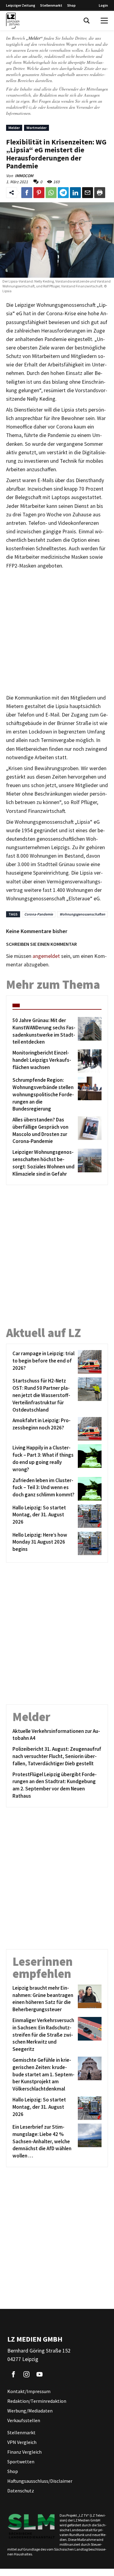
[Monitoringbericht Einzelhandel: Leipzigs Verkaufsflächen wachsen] (89, 1061)
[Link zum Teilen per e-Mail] (88, 193)
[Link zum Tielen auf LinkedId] (75, 193)
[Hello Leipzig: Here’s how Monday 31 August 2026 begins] (89, 1543)
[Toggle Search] (87, 21)
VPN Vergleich (22, 2442)
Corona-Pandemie (39, 914)
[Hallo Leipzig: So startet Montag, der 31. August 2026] (89, 1516)
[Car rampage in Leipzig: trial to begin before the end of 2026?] (89, 1362)
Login (103, 5)
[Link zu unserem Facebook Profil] (13, 2374)
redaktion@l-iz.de (21, 107)
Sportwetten (21, 2462)
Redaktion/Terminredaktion (37, 2401)
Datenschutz (21, 2491)
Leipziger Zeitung (21, 5)
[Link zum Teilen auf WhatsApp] (51, 193)
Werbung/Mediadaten (30, 2411)
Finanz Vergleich (24, 2452)
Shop (71, 5)
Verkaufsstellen (24, 2420)
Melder (14, 128)
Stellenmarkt (51, 5)
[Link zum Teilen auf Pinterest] (39, 193)
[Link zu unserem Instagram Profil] (26, 2374)
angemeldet (46, 956)
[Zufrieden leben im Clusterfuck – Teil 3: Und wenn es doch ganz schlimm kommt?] (89, 1489)
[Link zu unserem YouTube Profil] (40, 2374)
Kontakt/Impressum (29, 2391)
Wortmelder (36, 128)
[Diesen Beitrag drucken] (100, 193)
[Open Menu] (104, 21)
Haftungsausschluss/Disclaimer (40, 2481)
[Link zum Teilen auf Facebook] (27, 193)
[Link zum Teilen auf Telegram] (63, 193)
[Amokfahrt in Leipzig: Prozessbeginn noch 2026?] (89, 1429)
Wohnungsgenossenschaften (82, 914)
